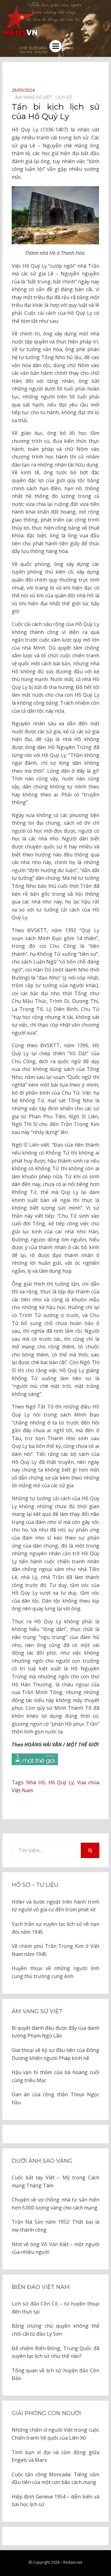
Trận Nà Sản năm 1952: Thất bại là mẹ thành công (55, 2226)
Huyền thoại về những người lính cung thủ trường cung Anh (55, 1972)
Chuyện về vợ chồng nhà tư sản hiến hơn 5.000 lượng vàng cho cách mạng (55, 2204)
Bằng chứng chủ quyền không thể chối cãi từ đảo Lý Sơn (55, 2330)
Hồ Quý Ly (61, 1782)
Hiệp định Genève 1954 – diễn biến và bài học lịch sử (55, 2501)
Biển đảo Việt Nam (41, 2287)
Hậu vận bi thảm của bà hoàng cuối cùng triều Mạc (55, 2076)
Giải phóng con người (46, 2413)
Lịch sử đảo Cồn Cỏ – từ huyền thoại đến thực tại (55, 2308)
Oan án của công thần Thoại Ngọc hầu (55, 2098)
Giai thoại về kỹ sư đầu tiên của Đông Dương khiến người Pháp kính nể (55, 2054)
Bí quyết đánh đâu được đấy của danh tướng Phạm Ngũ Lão (55, 2032)
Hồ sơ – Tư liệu (35, 1885)
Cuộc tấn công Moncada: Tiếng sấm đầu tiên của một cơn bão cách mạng (55, 2478)
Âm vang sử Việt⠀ (35, 97)
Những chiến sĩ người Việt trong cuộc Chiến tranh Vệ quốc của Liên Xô (55, 2434)
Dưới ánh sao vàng (42, 2161)
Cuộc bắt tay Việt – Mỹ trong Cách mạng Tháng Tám (55, 2181)
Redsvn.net (73, 2562)
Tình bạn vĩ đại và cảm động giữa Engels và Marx (55, 2456)
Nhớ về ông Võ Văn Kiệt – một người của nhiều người (55, 2248)
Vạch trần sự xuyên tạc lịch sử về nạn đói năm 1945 (55, 1928)
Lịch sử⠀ (65, 97)
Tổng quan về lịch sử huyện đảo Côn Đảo (55, 2374)
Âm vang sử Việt (37, 2011)
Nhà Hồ (36, 1782)
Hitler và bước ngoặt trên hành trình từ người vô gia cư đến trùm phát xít (55, 1906)
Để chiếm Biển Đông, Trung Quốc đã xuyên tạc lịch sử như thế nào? (55, 2352)
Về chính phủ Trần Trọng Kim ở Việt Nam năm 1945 (55, 1950)
